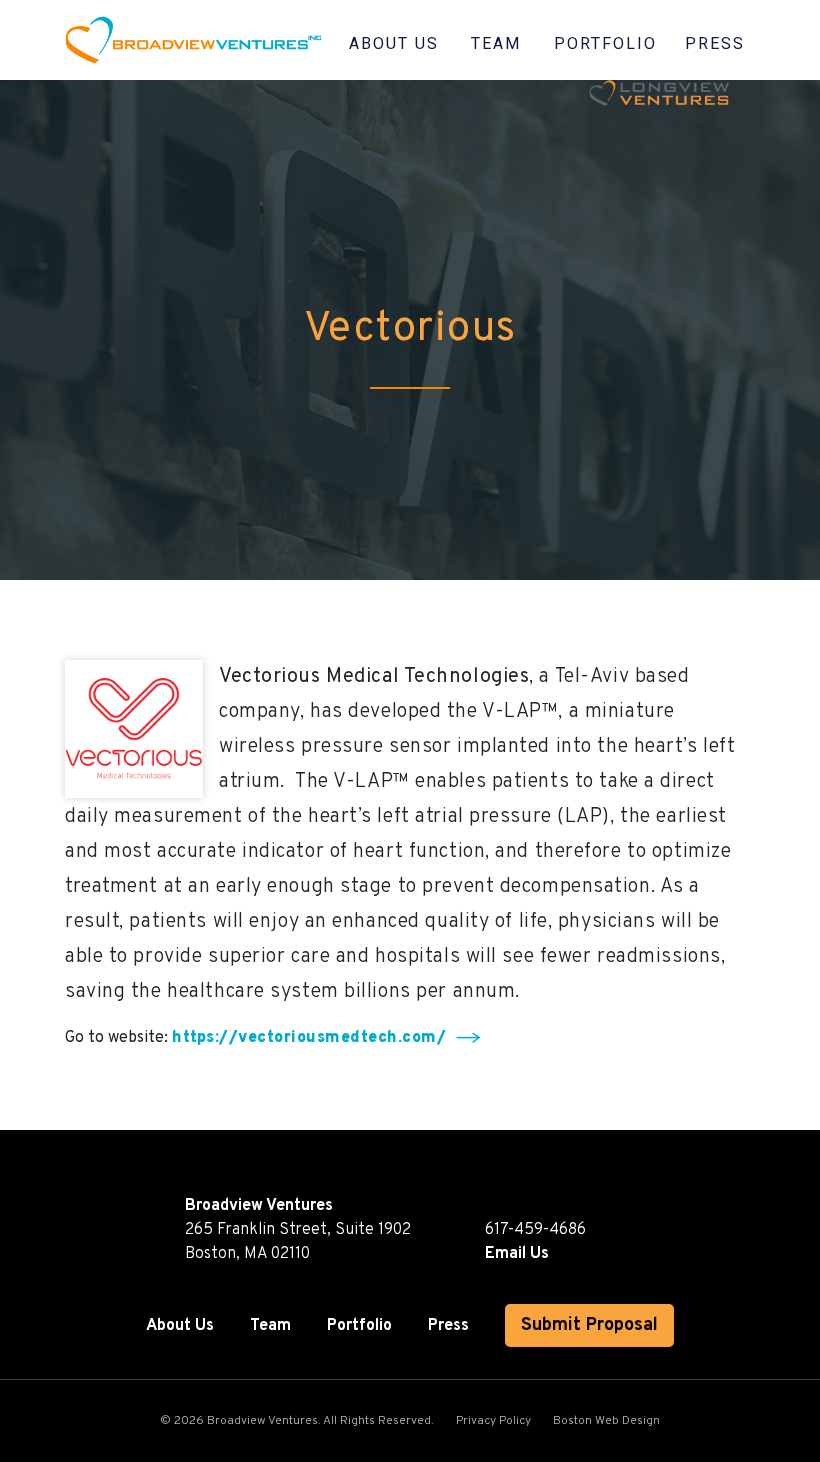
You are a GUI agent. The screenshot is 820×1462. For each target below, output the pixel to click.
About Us (394, 43)
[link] (140, 40)
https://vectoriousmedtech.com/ (309, 1038)
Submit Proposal (589, 1325)
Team (496, 43)
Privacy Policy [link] (493, 1421)
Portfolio (605, 43)
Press (715, 43)
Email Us (517, 1254)
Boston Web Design (606, 1421)
